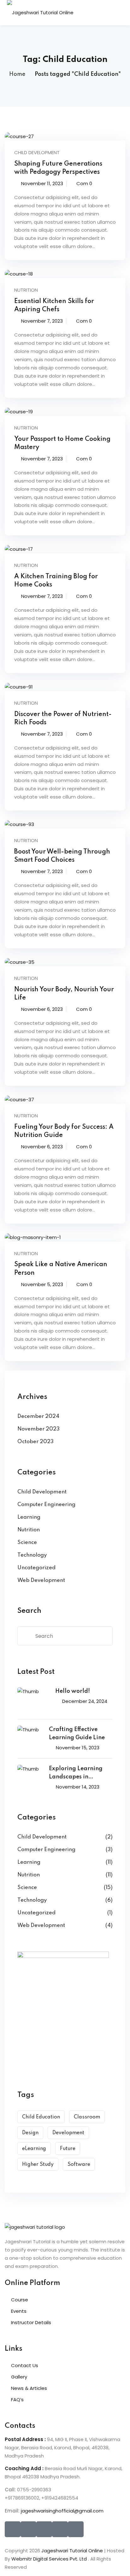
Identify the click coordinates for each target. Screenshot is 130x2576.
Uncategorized (36, 1568)
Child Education (41, 2117)
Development (68, 2133)
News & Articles (29, 2388)
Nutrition (26, 290)
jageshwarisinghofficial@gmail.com (62, 2511)
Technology (32, 1555)
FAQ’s (17, 2400)
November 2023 (38, 1429)
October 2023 (35, 1442)
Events (19, 2311)
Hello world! (73, 1691)
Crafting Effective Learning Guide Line (77, 1734)
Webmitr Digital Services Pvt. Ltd (50, 2559)
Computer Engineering (46, 1505)
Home (17, 74)
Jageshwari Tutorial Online (72, 2551)
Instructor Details (31, 2322)
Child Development (37, 152)
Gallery (19, 2377)
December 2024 (38, 1416)
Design (30, 2133)
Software (79, 2165)
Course (20, 2300)
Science (27, 1543)
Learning (29, 1517)
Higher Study (38, 2165)
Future (68, 2149)
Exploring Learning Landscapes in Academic (76, 1774)
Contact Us (25, 2365)
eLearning (34, 2149)
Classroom (87, 2117)
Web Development (41, 1580)
